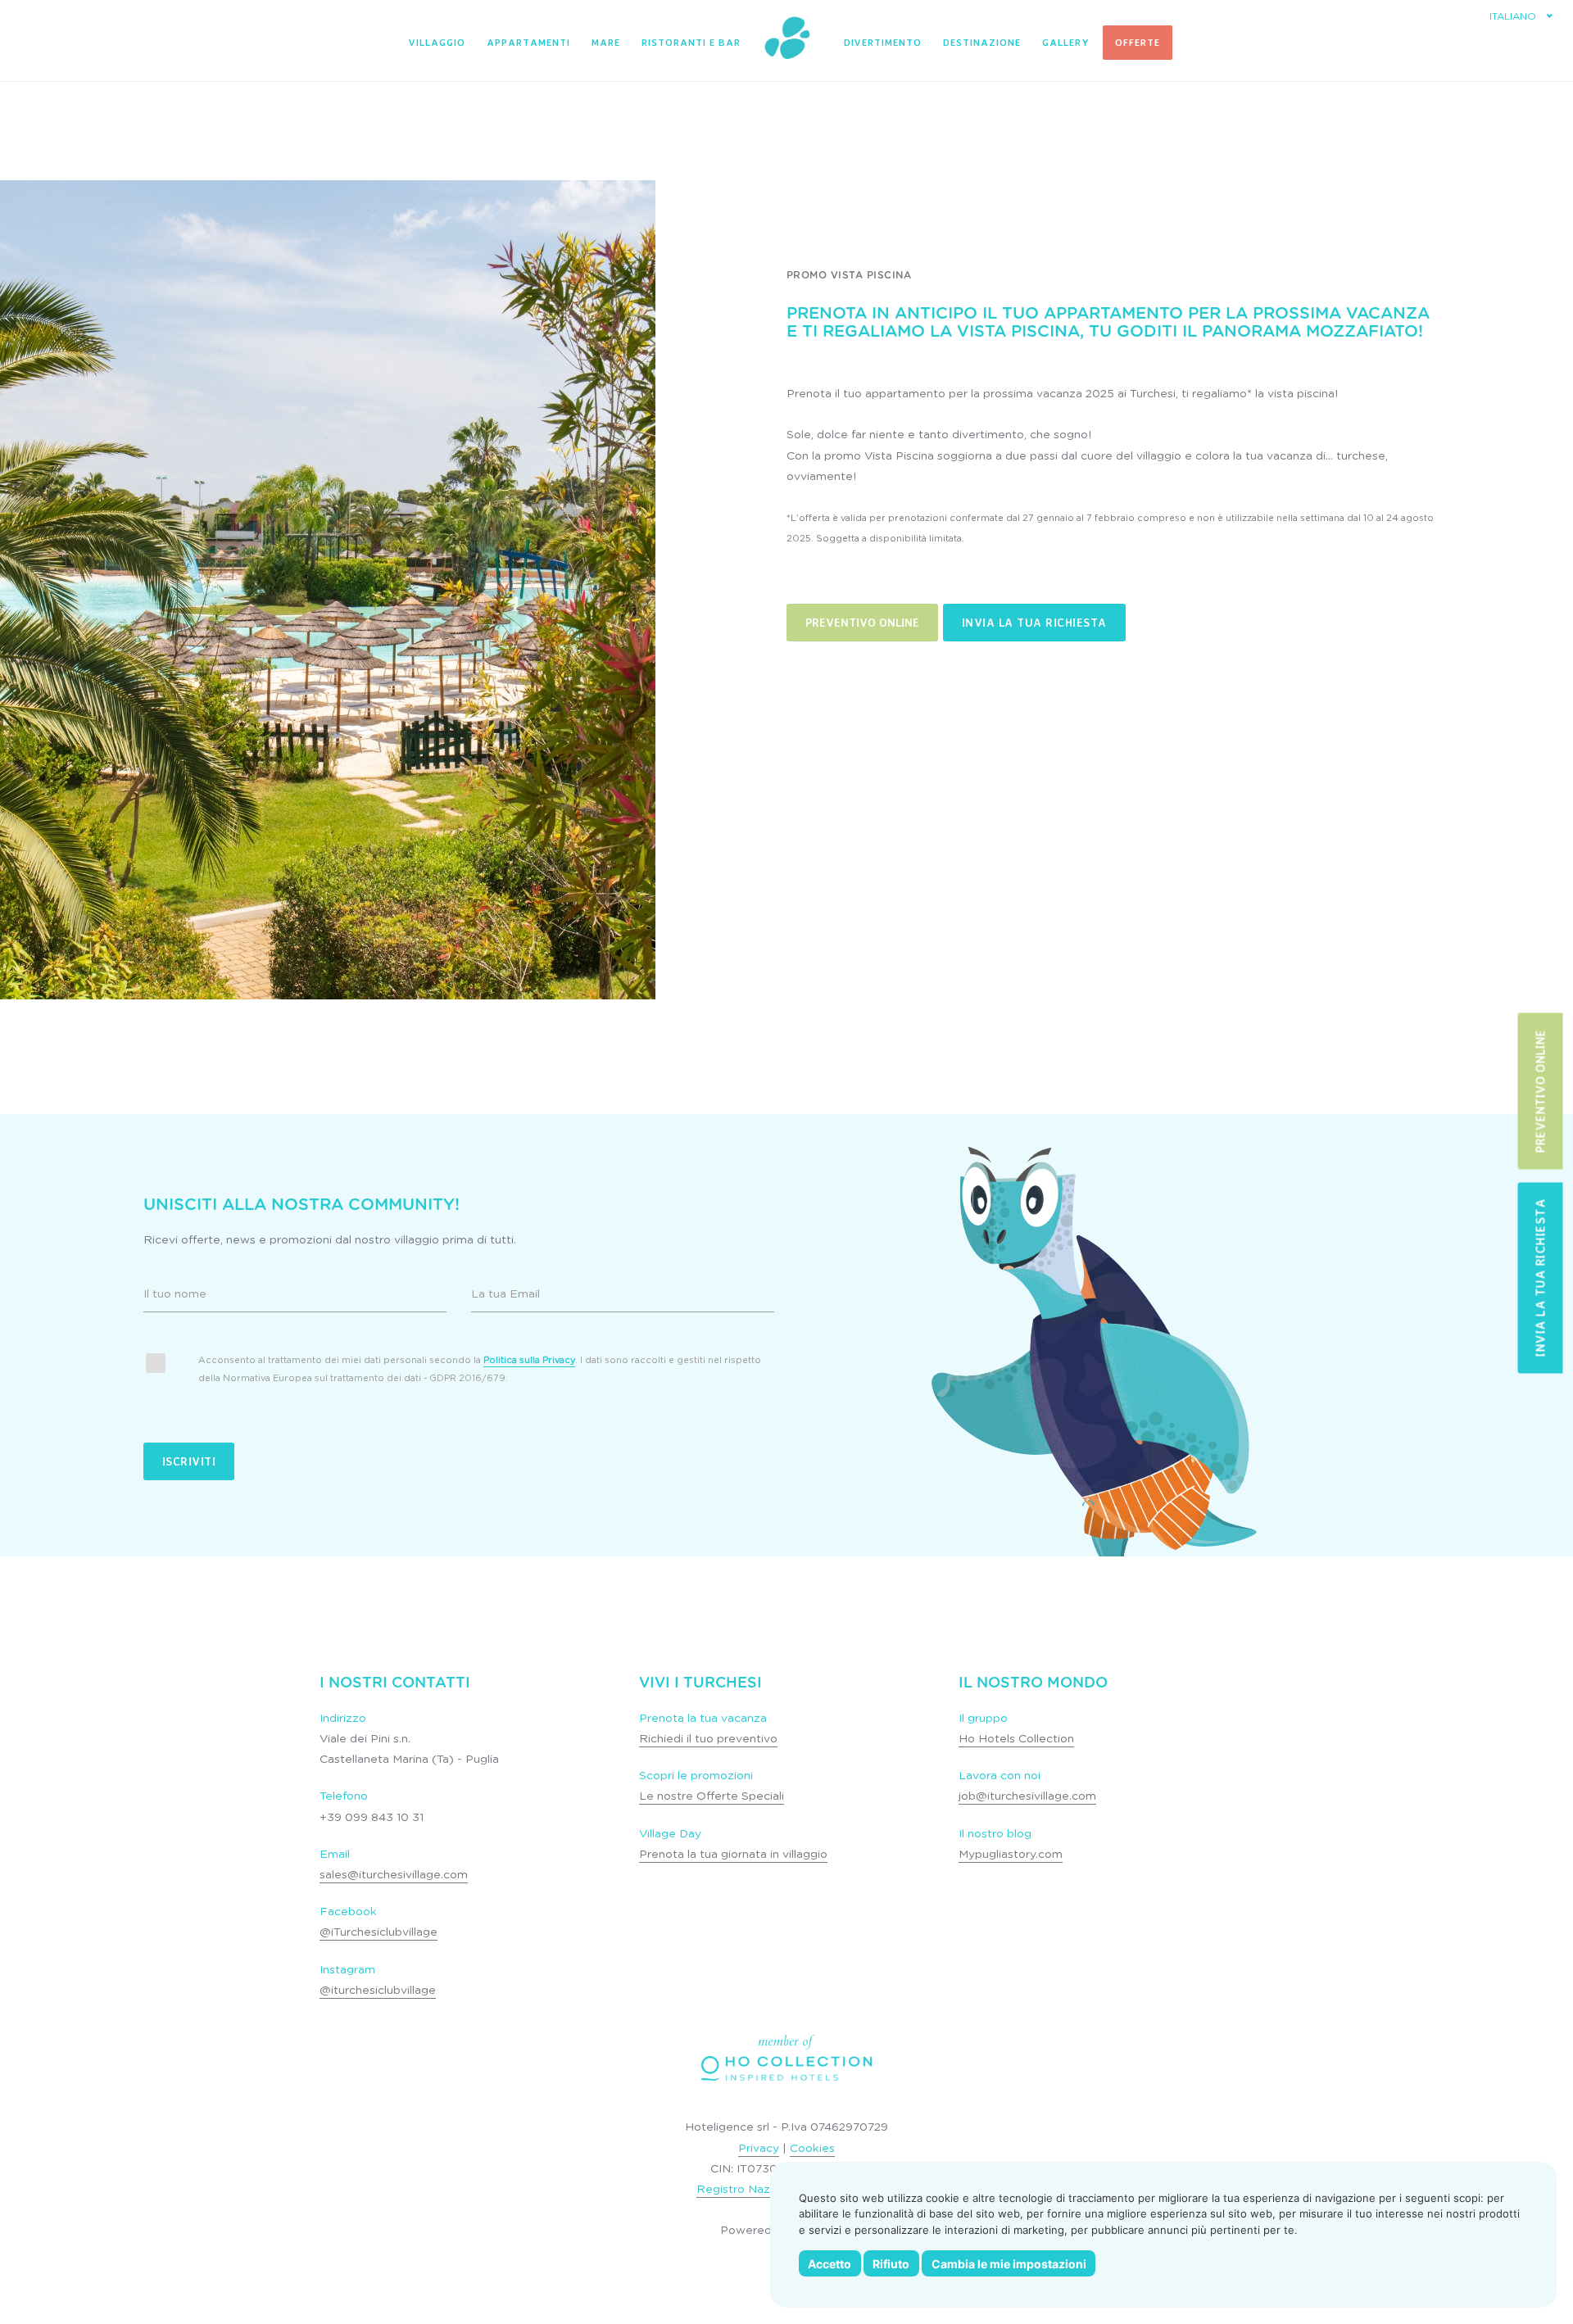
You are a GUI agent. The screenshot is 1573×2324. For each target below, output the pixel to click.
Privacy (759, 2149)
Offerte (1138, 42)
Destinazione (982, 42)
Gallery (1066, 42)
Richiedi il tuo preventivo (708, 1739)
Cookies (812, 2149)
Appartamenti (528, 42)
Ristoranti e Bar (691, 42)
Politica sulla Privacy (529, 1360)
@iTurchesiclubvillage (379, 1932)
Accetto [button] (830, 2264)
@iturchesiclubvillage (378, 1991)
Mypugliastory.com (1011, 1855)
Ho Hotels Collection (1016, 1739)
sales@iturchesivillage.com (394, 1875)
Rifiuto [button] (891, 2264)
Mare (606, 42)
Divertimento (883, 42)
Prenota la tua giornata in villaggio (733, 1855)
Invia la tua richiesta (1034, 622)
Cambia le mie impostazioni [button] (1009, 2264)
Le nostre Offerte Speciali (712, 1796)
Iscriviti (189, 1461)
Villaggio (437, 42)
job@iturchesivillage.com (1027, 1796)
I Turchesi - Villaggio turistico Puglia (786, 39)
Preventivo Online (862, 622)
